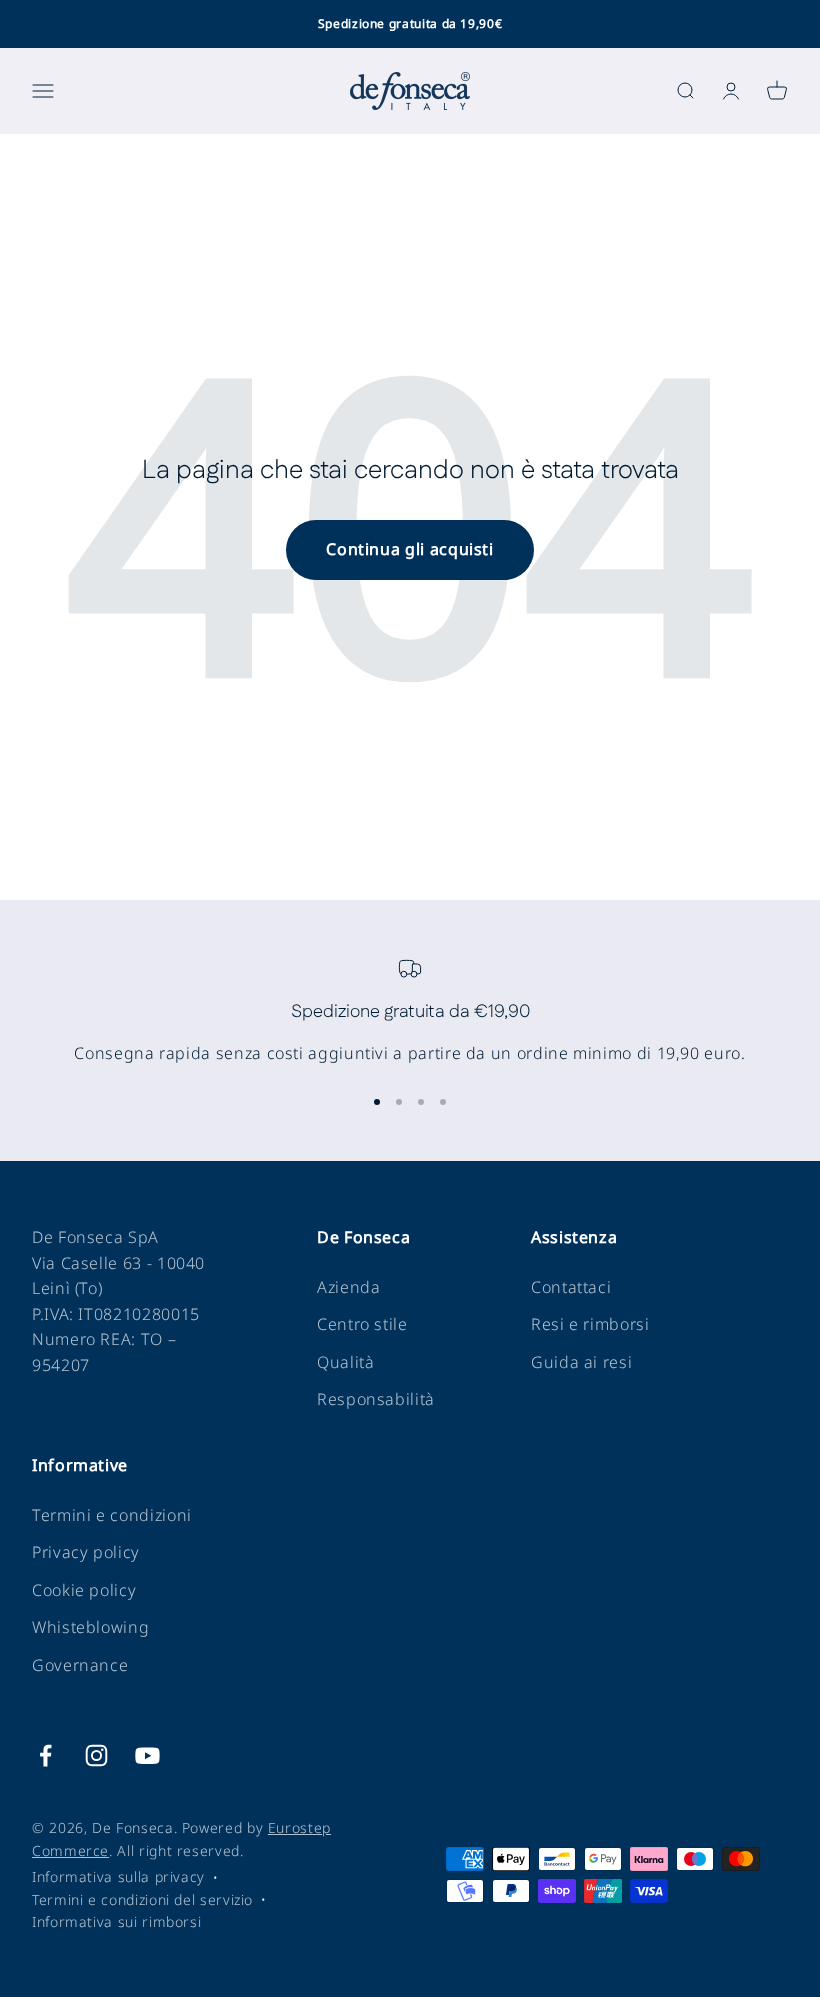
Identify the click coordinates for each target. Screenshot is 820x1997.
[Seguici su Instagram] (96, 1755)
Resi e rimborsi (590, 1324)
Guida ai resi (581, 1362)
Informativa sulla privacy (118, 1876)
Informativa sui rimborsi (116, 1921)
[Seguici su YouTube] (147, 1755)
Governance (80, 1665)
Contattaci (571, 1287)
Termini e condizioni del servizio (142, 1899)
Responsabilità (376, 1399)
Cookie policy (84, 1590)
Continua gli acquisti (409, 549)
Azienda (348, 1287)
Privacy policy (86, 1552)
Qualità (345, 1362)
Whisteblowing (90, 1627)
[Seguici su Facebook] (45, 1755)
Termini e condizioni (112, 1515)
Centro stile (362, 1324)
